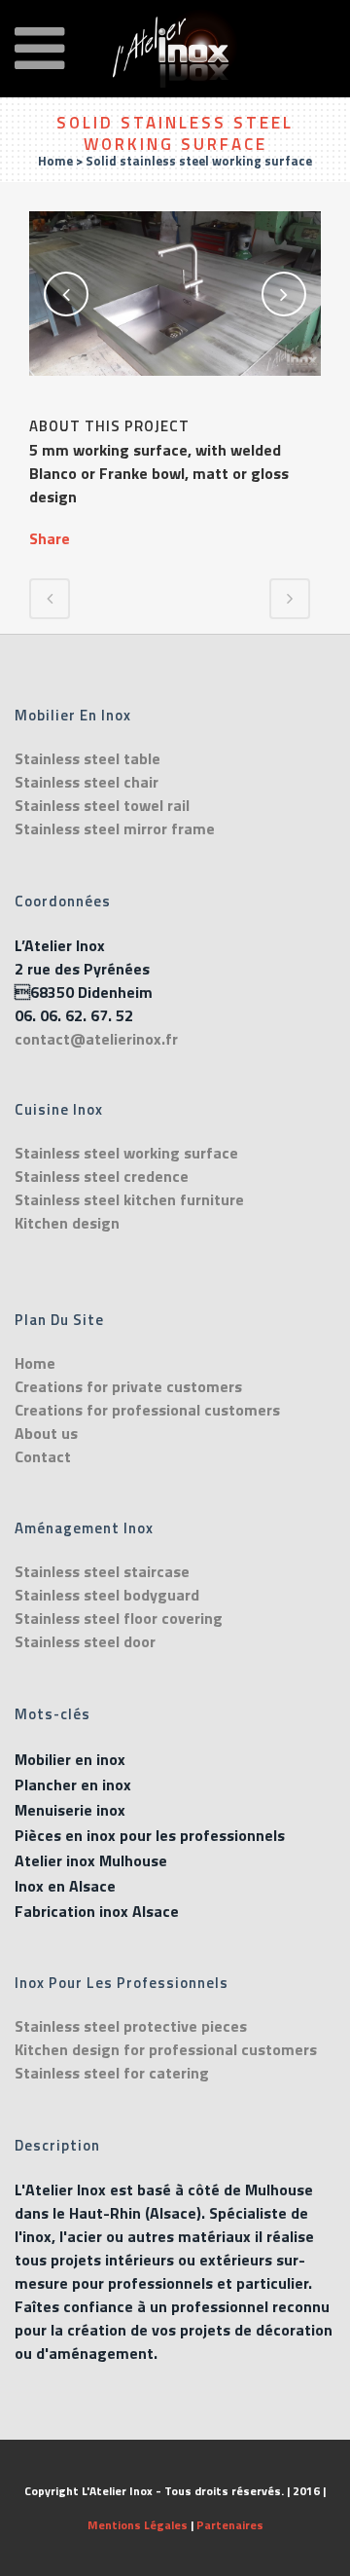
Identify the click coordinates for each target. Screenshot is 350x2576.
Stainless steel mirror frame (115, 828)
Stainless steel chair (87, 782)
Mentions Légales (138, 2525)
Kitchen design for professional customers (166, 2049)
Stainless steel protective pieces (131, 2026)
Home (55, 161)
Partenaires (230, 2525)
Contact (43, 1456)
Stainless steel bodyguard (107, 1595)
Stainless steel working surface (126, 1153)
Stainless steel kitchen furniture (129, 1199)
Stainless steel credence (102, 1176)
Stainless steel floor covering (119, 1618)
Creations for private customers (128, 1386)
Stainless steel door (85, 1641)
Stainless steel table (87, 758)
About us (46, 1433)
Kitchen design (67, 1223)
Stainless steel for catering (112, 2073)
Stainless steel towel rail (102, 805)
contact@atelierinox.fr (96, 1039)
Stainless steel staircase (102, 1571)
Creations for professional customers (147, 1410)
